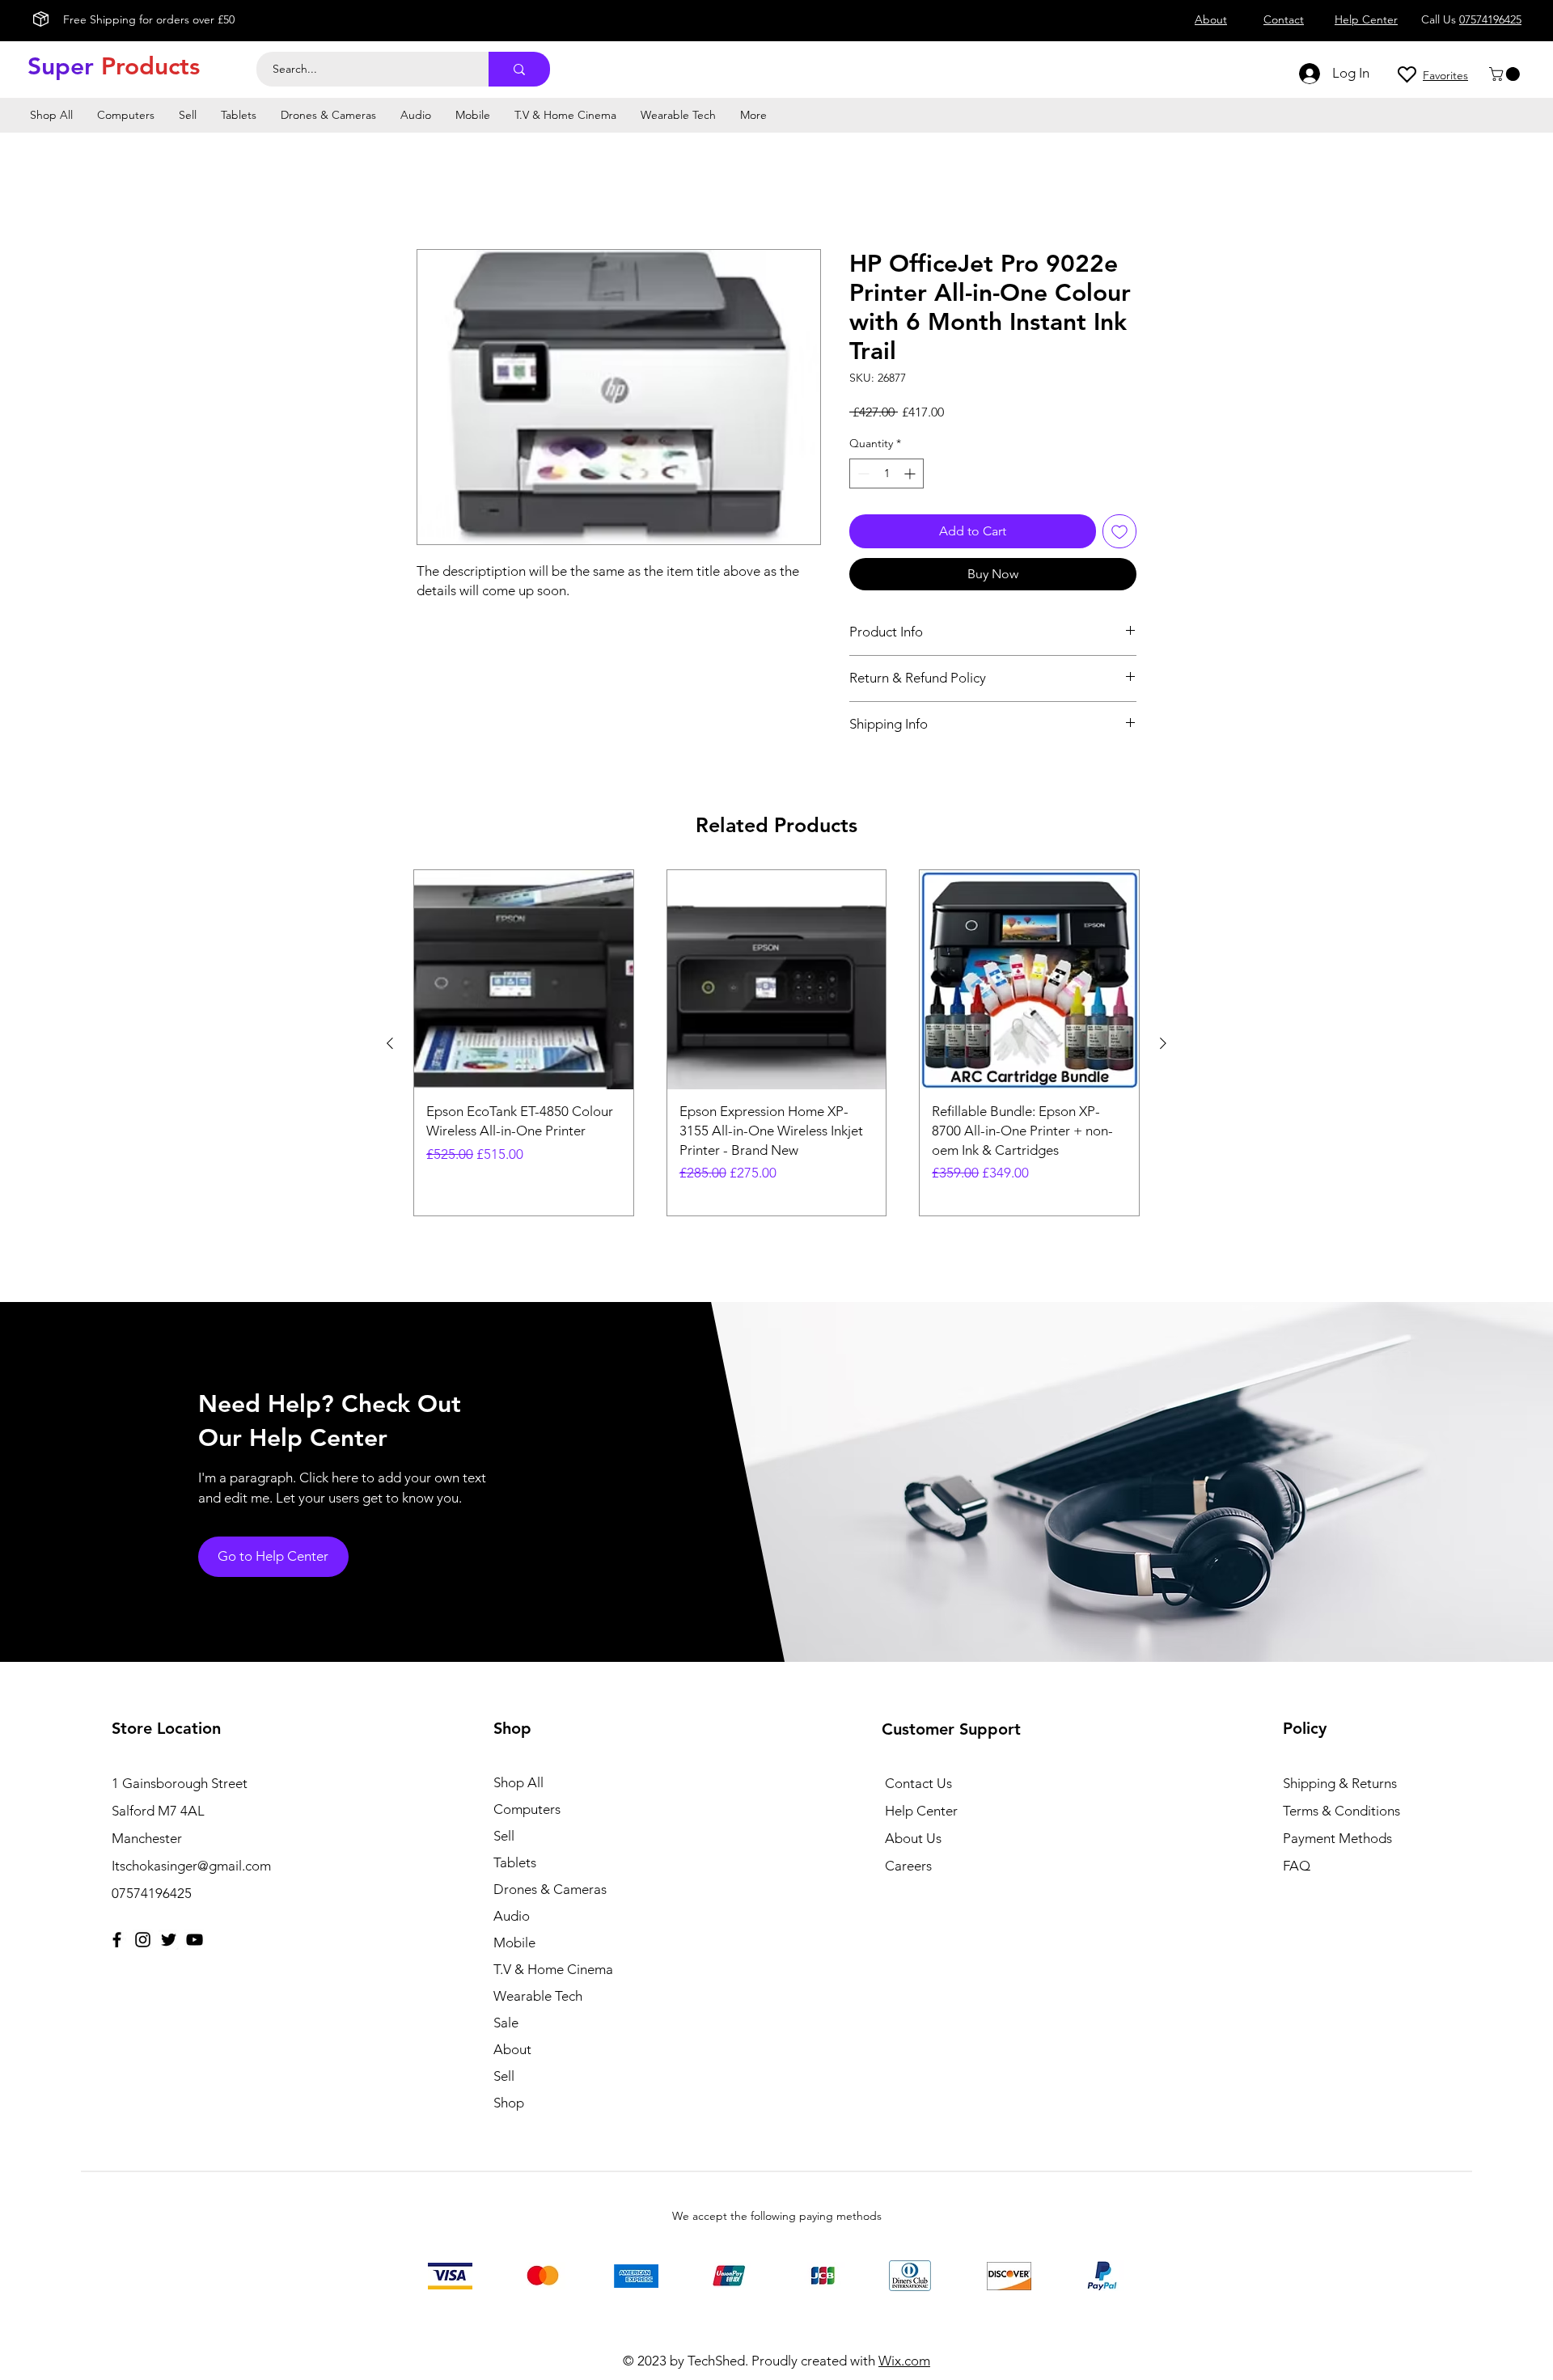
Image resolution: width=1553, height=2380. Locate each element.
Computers (527, 1809)
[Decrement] (862, 473)
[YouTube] (195, 1940)
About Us (913, 1838)
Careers (908, 1866)
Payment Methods (1339, 1838)
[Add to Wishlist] (1119, 531)
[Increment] (911, 473)
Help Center (921, 1811)
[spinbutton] (887, 473)
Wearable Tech (538, 1996)
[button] (1506, 74)
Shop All (518, 1782)
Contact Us (918, 1783)
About (512, 2049)
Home (435, 190)
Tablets (515, 1862)
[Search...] (519, 69)
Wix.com (904, 2361)
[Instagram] (143, 1940)
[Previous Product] (390, 1043)
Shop (509, 2103)
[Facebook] (117, 1940)
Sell (504, 1836)
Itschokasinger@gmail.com (191, 1866)
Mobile (514, 1942)
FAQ (1297, 1866)
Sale (506, 2023)
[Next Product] (1163, 1043)
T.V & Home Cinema (553, 1969)
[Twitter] (169, 1940)
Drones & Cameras (550, 1889)
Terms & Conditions (1341, 1811)
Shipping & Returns (1340, 1783)
